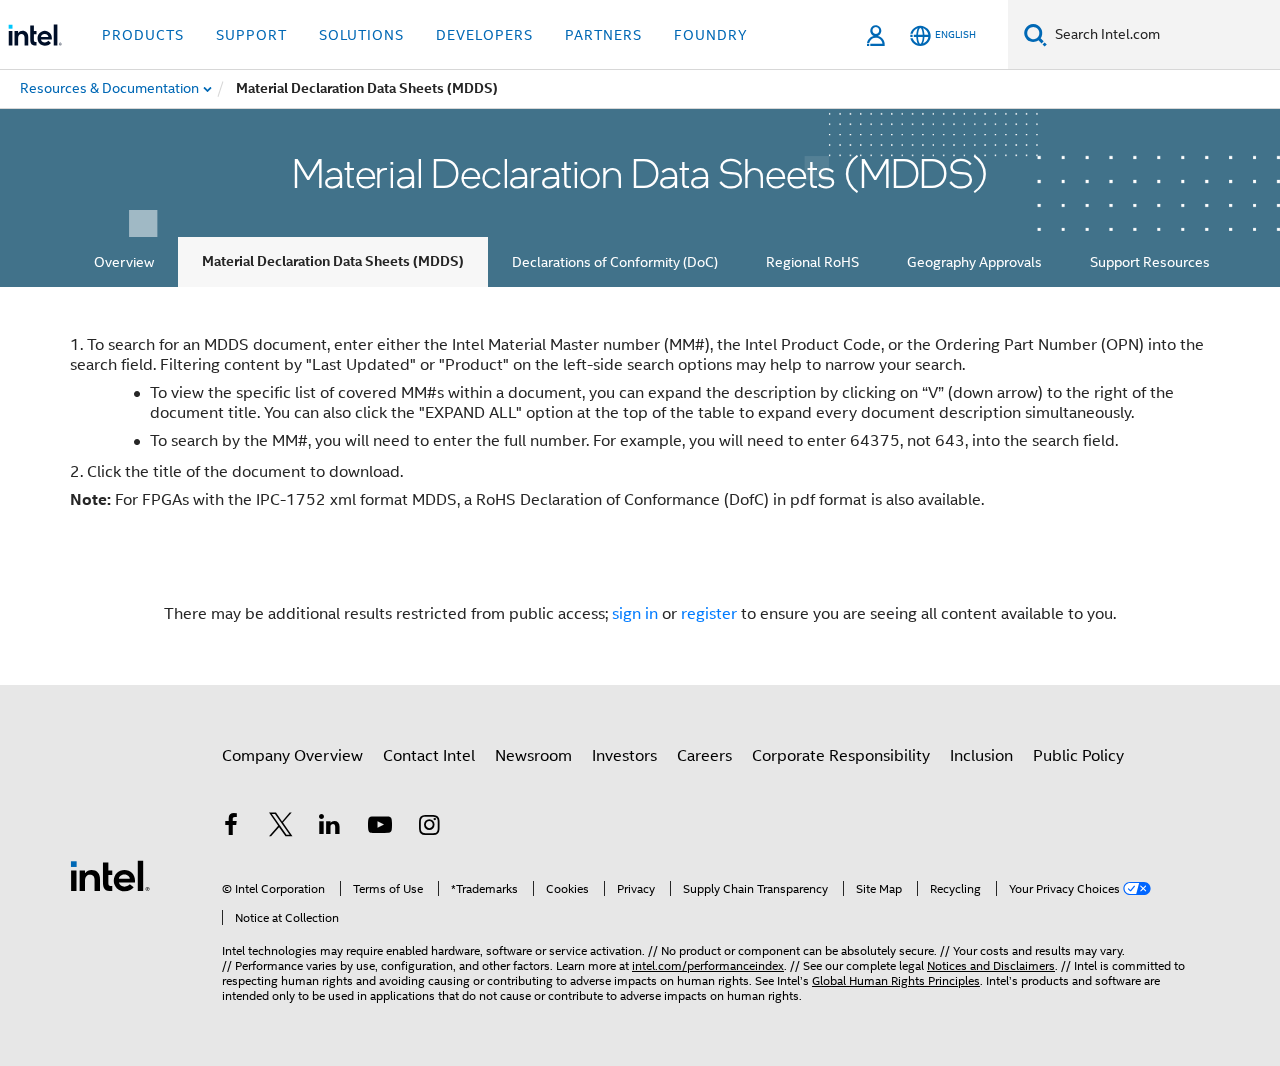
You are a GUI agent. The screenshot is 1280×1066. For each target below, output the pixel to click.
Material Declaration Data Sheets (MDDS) (333, 261)
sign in (635, 614)
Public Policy (1078, 756)
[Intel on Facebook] (231, 828)
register (709, 614)
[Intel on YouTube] (380, 828)
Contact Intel (429, 756)
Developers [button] (484, 35)
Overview (124, 262)
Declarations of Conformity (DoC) (615, 262)
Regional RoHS (812, 262)
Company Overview (292, 756)
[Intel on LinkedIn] (330, 828)
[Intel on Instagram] (429, 828)
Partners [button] (603, 35)
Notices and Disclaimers (991, 965)
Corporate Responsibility (841, 756)
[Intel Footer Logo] (110, 875)
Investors (624, 756)
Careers (704, 756)
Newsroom (533, 756)
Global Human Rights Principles (896, 980)
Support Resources (1150, 262)
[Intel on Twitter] (281, 828)
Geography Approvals (974, 262)
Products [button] (143, 35)
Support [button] (251, 35)
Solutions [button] (361, 35)
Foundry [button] (711, 35)
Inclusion (981, 756)
